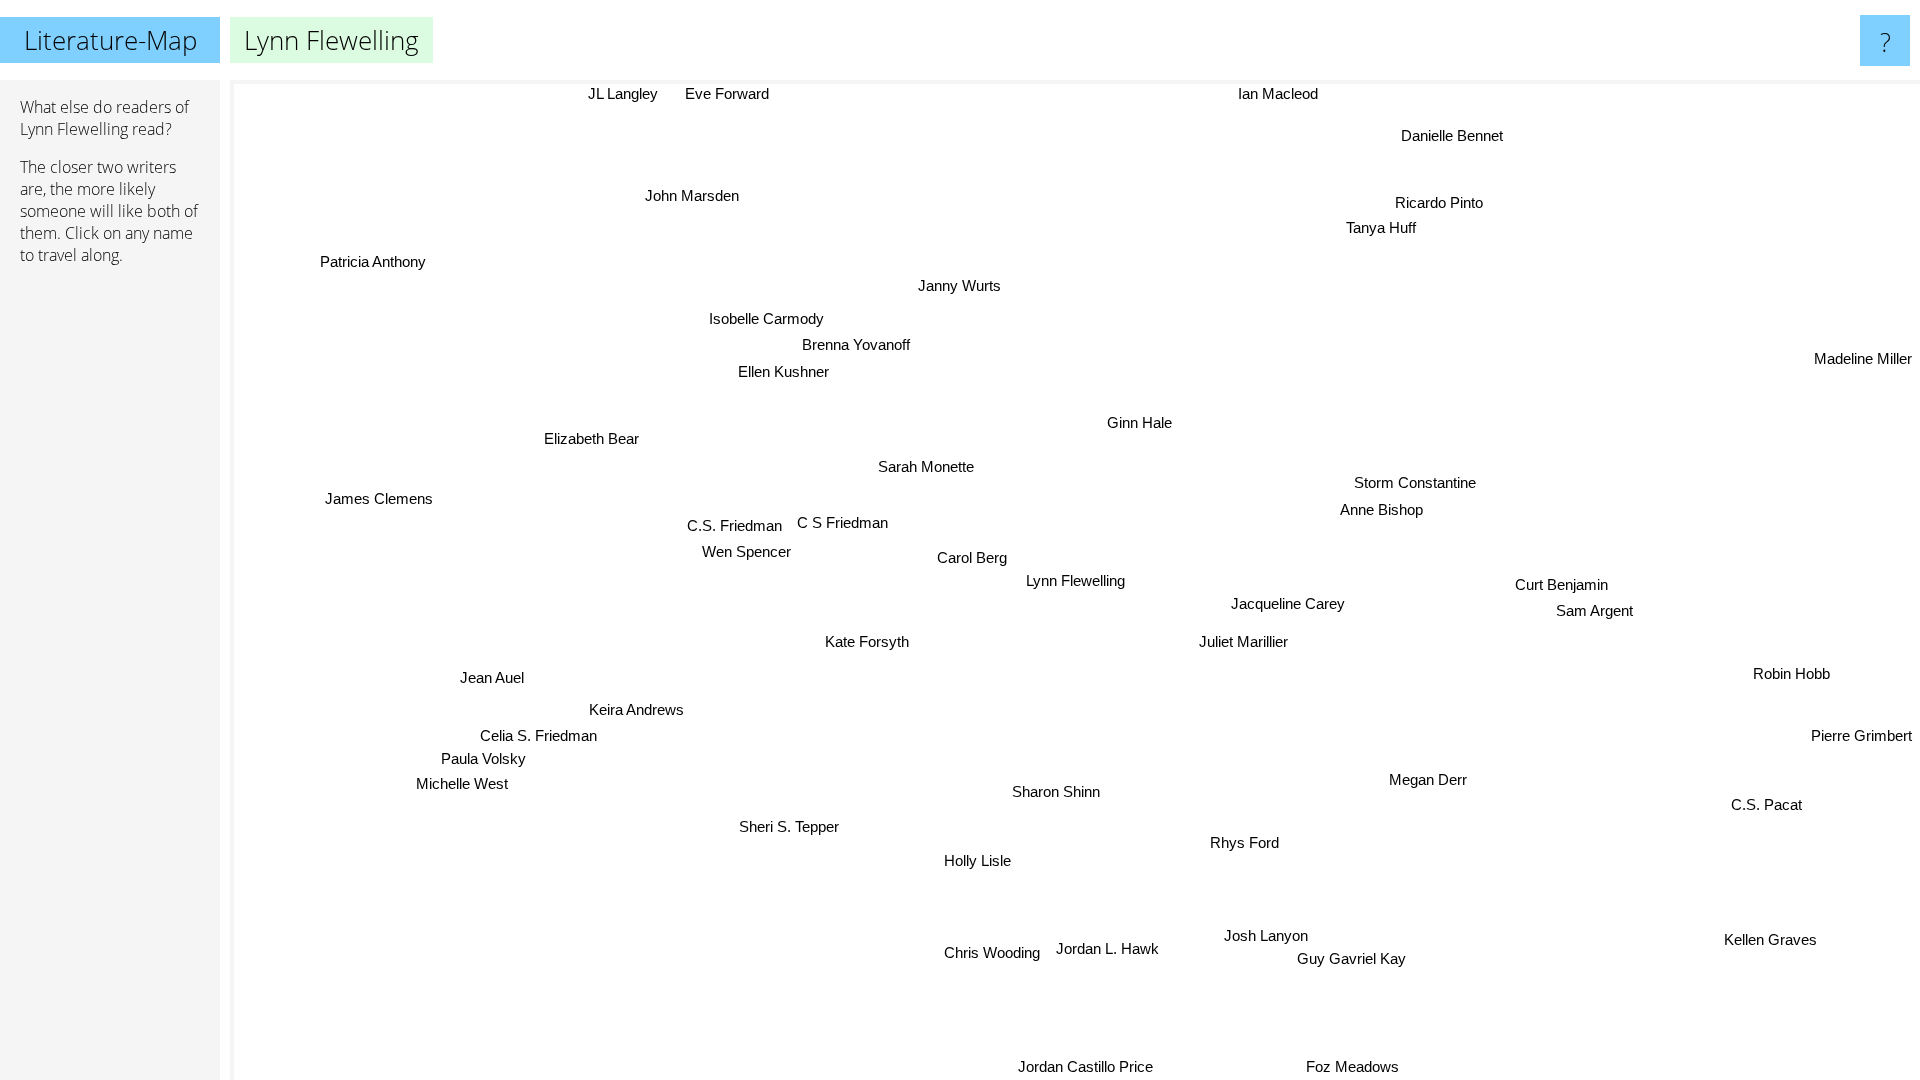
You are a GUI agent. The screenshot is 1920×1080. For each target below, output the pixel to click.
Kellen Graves (1773, 936)
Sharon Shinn (1055, 792)
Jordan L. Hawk (1101, 949)
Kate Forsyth (868, 642)
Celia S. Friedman (536, 732)
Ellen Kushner (784, 370)
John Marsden (692, 195)
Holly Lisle (984, 861)
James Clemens (380, 494)
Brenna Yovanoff (857, 344)
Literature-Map (110, 40)
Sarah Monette (927, 466)
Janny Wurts (958, 286)
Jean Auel (492, 678)
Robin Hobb (1790, 674)
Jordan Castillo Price (1082, 1066)
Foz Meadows (1347, 1066)
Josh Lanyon (1254, 943)
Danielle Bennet (1447, 134)
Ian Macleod (1290, 93)
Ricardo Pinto (1443, 203)
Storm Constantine (1415, 484)
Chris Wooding (986, 952)
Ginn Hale (1140, 423)
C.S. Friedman (734, 525)
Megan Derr (1429, 779)
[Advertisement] (110, 587)
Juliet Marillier (1242, 642)
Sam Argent (1593, 619)
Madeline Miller (1863, 357)
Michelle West (459, 780)
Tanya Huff (1381, 229)
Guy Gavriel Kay (1364, 946)
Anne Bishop (1381, 510)
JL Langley (627, 93)
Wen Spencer (746, 551)
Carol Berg (971, 557)
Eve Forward (725, 93)
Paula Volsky (480, 754)
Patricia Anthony (376, 259)
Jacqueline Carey (1288, 604)
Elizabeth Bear (594, 434)
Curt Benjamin (1563, 593)
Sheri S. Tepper (789, 827)
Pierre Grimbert (1861, 718)
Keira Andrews (635, 706)
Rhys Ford (1240, 844)
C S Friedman (842, 523)
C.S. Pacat (1768, 803)
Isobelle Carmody (767, 317)
